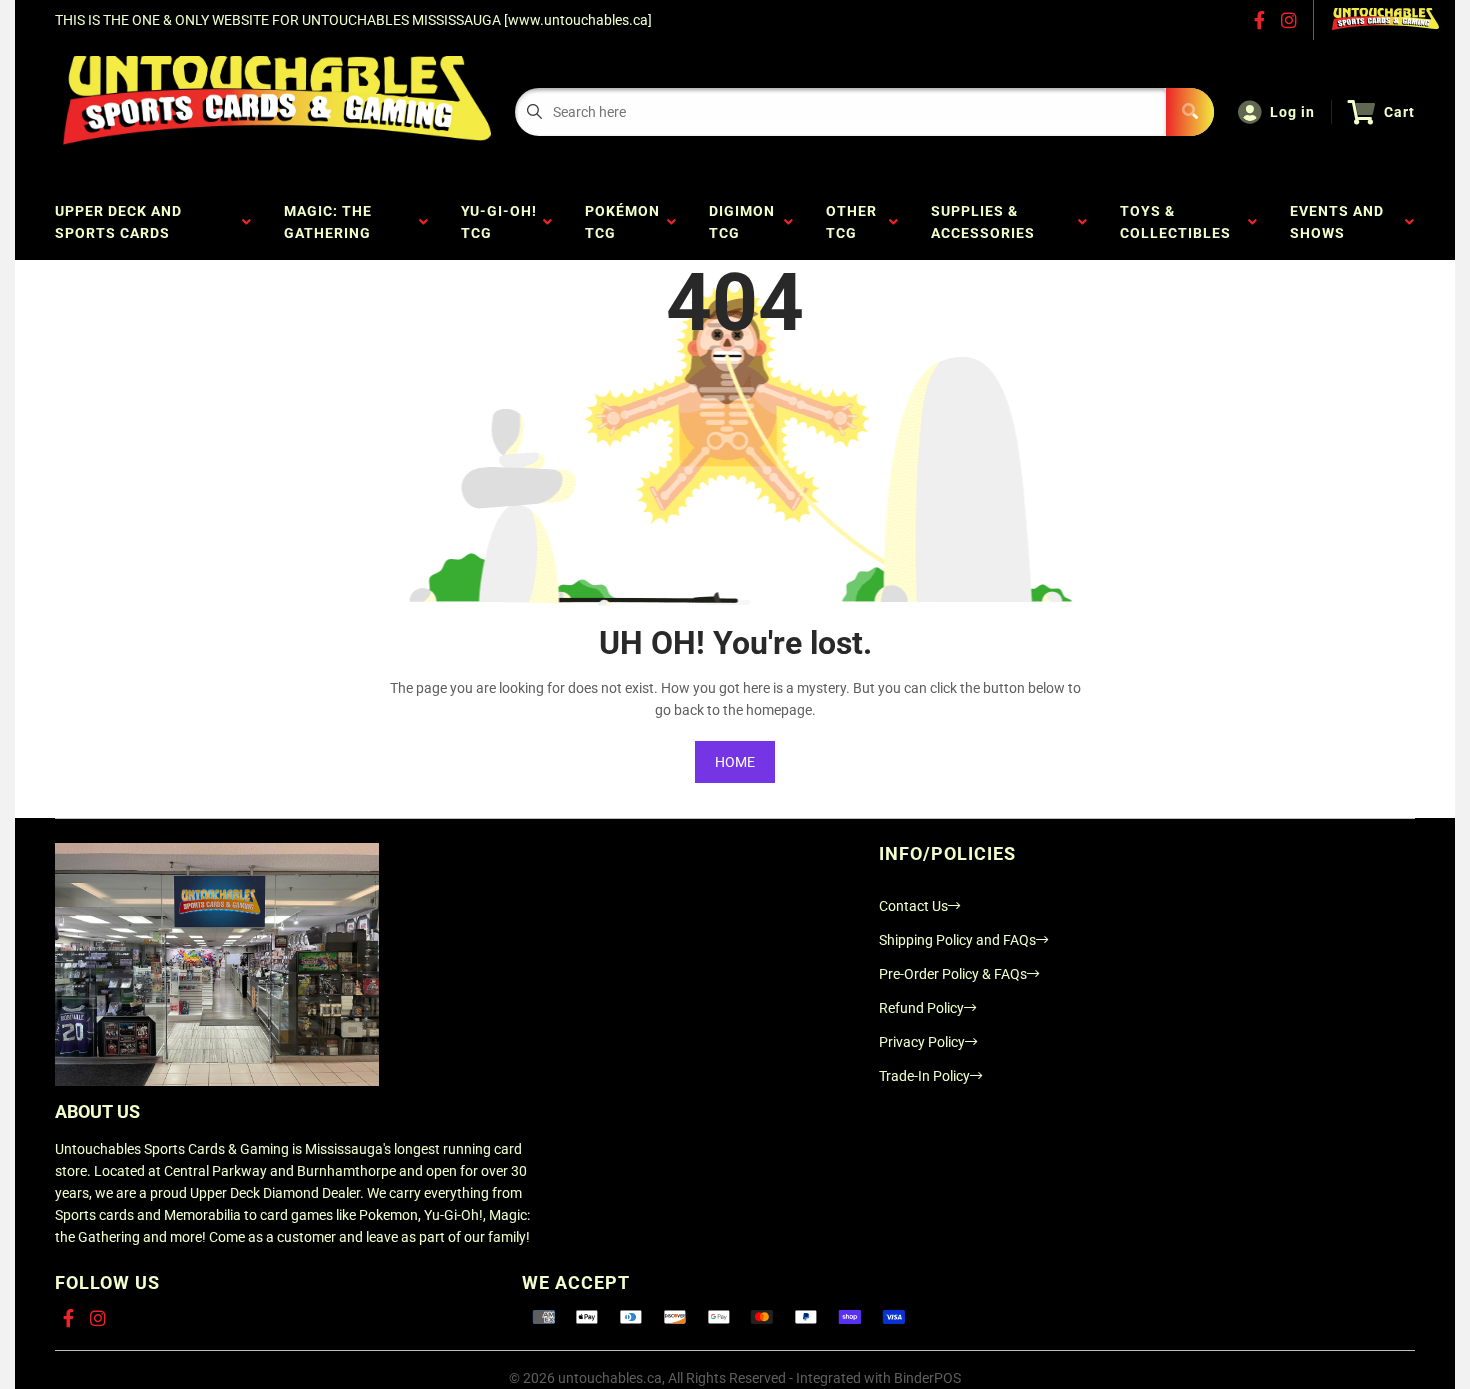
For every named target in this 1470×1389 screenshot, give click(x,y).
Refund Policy (921, 1008)
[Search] (1190, 112)
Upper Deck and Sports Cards (118, 222)
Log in (1292, 112)
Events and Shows (1337, 222)
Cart (1399, 112)
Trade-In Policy (924, 1076)
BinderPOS (927, 1378)
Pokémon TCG (622, 222)
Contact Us (913, 906)
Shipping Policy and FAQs (957, 940)
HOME (735, 762)
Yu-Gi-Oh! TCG (499, 222)
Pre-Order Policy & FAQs (953, 974)
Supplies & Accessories (987, 222)
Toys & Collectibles (1179, 222)
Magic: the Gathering (331, 222)
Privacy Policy (922, 1042)
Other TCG (851, 222)
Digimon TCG (742, 222)
